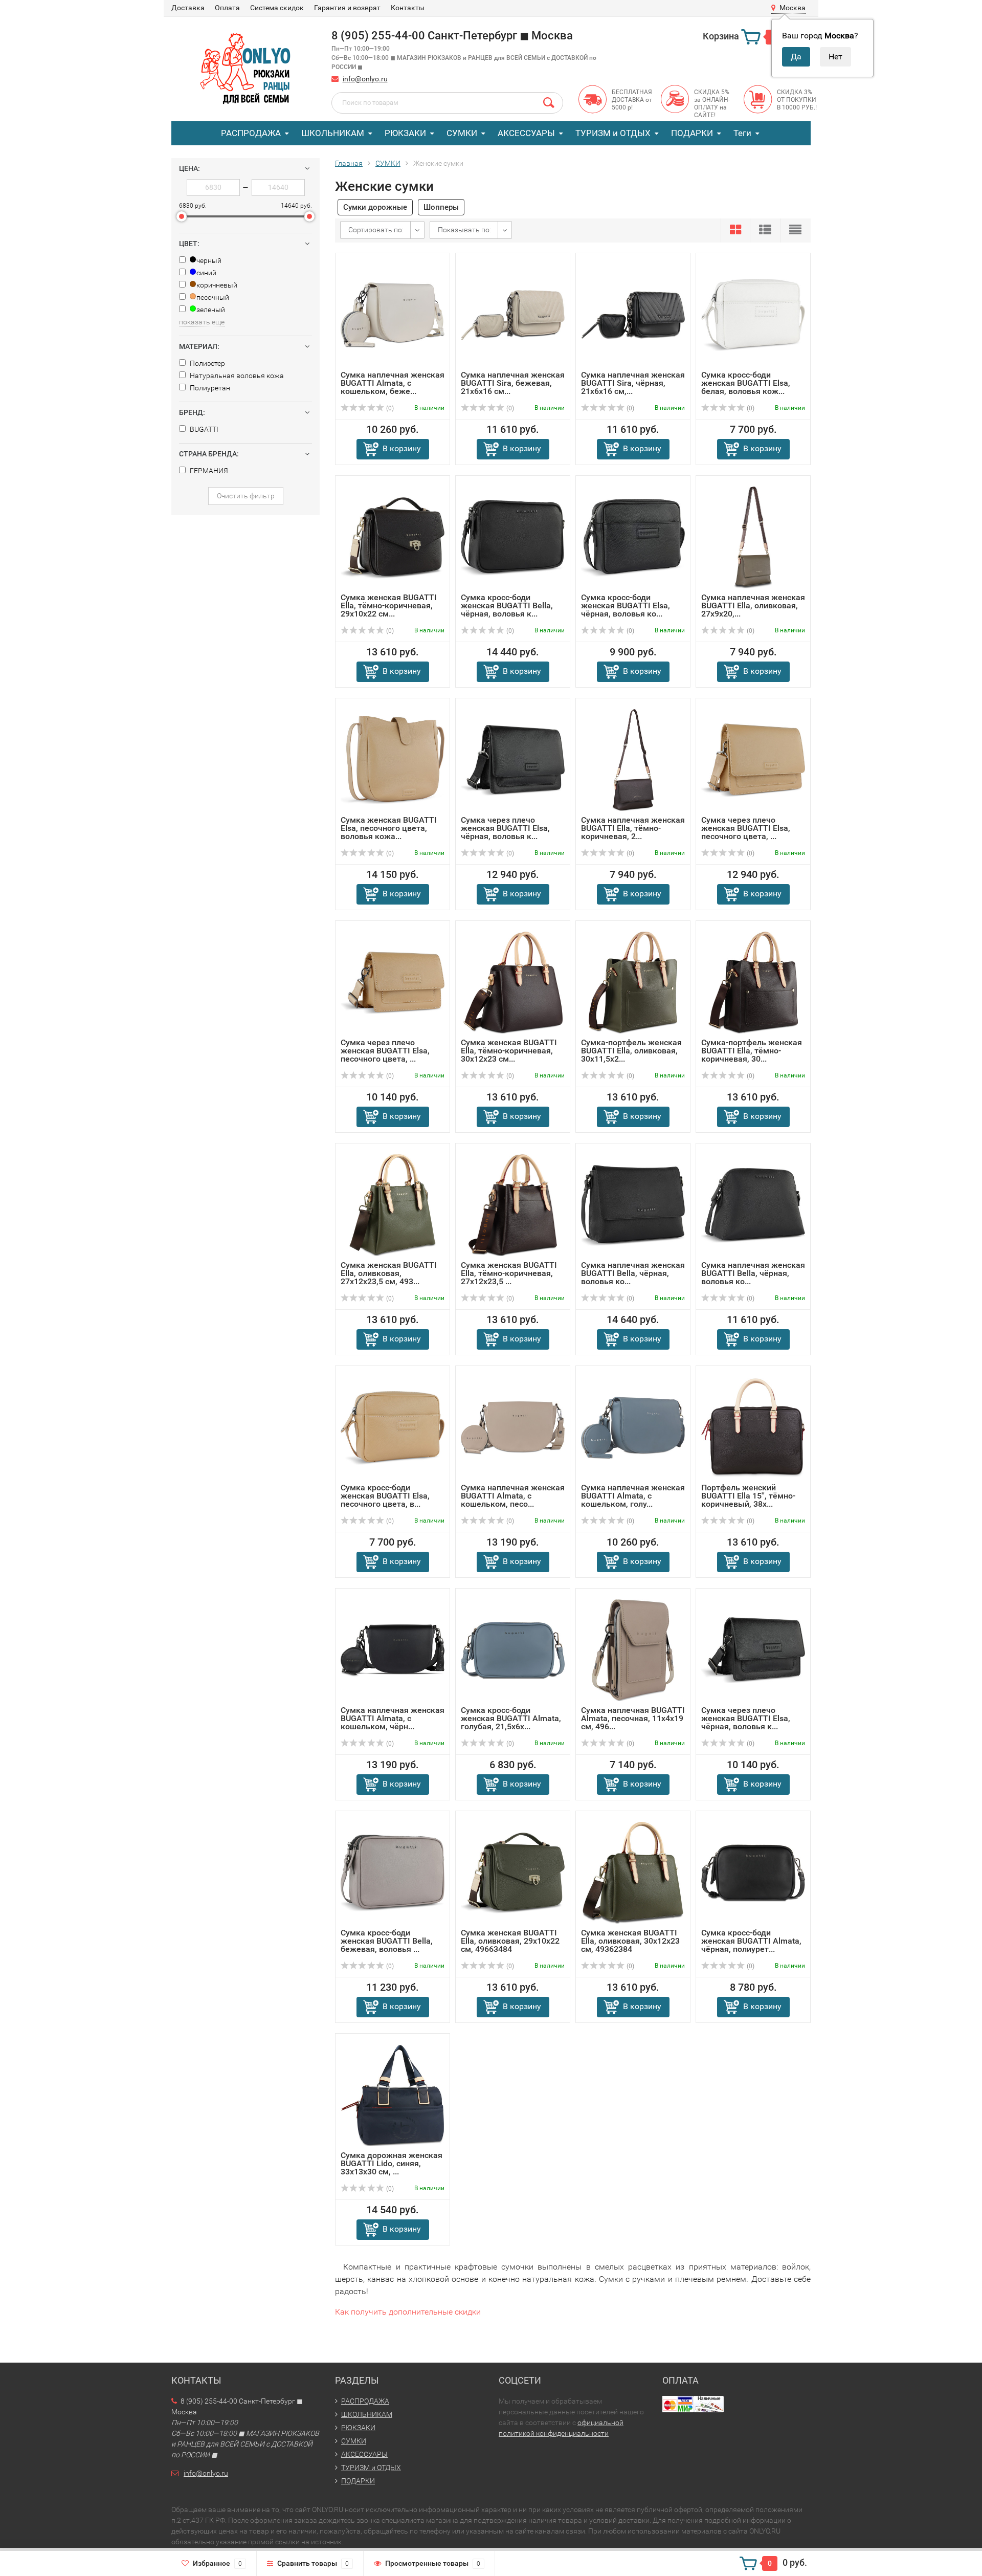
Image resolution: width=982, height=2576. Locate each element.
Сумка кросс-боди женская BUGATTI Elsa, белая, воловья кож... (746, 383)
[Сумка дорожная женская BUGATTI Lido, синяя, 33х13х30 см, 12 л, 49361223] (393, 2095)
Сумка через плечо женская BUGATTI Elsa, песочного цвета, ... (746, 828)
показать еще (202, 322)
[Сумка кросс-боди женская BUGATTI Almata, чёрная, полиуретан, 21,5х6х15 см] (753, 1872)
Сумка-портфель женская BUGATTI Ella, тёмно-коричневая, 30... (752, 1051)
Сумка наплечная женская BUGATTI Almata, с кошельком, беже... (393, 383)
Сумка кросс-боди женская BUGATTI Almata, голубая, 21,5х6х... (511, 1718)
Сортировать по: (376, 230)
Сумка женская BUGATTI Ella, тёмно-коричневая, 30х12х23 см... (509, 1051)
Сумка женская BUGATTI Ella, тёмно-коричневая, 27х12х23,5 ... (509, 1273)
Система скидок (277, 8)
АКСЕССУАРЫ (526, 133)
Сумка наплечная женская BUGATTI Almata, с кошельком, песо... (513, 1496)
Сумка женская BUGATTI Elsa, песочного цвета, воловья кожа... (389, 828)
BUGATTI (203, 429)
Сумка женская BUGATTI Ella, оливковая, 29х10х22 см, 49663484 (510, 1941)
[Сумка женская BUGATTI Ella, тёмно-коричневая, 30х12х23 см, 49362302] (513, 982)
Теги (742, 133)
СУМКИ (462, 133)
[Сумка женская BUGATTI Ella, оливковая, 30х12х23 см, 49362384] (633, 1872)
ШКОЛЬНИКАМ (333, 133)
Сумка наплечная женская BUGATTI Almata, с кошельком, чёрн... (393, 1718)
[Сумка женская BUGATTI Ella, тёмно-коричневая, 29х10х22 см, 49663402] (393, 537)
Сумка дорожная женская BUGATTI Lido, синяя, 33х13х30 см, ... (392, 2163)
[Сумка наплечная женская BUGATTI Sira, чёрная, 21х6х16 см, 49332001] (633, 314)
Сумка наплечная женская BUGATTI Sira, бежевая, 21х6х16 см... (513, 383)
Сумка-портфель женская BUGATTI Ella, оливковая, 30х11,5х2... (631, 1051)
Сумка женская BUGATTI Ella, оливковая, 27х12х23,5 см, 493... (389, 1273)
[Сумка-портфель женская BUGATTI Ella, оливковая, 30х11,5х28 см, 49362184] (633, 982)
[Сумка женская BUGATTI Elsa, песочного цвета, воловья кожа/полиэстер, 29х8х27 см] (393, 759)
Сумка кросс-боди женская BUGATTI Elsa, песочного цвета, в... (385, 1496)
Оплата (227, 8)
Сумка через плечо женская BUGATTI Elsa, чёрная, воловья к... (505, 828)
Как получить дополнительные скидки (408, 2312)
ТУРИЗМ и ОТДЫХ (613, 133)
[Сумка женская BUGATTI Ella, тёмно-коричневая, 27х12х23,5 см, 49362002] (513, 1205)
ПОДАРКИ (692, 133)
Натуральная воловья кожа (236, 376)
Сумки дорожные (375, 207)
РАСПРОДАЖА (251, 133)
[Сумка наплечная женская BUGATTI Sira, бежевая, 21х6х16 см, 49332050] (513, 314)
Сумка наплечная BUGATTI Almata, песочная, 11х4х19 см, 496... (633, 1718)
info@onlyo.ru (365, 79)
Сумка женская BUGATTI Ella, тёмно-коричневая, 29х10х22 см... (389, 606)
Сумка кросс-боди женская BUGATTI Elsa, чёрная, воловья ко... (626, 606)
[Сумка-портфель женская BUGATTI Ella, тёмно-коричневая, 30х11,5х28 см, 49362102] (753, 982)
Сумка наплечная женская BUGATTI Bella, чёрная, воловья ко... (633, 1273)
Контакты (408, 8)
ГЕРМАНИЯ (208, 471)
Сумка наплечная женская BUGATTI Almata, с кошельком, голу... (633, 1496)
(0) (389, 408)
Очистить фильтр (246, 496)
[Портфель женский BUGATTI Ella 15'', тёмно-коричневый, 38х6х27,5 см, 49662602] (753, 1427)
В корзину (402, 448)
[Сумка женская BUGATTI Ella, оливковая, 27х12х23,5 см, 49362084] (393, 1205)
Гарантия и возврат (347, 8)
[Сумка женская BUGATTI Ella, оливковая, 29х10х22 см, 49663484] (513, 1872)
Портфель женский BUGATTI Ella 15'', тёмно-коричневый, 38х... (748, 1496)
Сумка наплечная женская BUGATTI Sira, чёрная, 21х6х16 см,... (633, 383)
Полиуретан (209, 388)
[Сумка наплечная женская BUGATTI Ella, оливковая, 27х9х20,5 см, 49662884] (753, 537)
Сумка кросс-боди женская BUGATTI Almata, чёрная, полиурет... (751, 1941)
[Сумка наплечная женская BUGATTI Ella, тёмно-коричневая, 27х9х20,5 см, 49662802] (633, 759)
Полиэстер (207, 363)
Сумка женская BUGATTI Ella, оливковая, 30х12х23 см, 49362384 (630, 1941)
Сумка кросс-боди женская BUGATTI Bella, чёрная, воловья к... (507, 606)
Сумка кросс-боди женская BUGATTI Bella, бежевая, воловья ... (387, 1941)
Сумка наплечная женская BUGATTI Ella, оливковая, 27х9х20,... (753, 606)
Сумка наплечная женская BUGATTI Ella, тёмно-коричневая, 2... (633, 828)
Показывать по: (464, 230)
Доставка (188, 8)
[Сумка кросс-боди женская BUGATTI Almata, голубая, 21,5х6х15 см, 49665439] (513, 1650)
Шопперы (441, 207)
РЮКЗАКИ (405, 133)
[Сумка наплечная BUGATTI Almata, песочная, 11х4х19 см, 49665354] (633, 1650)
